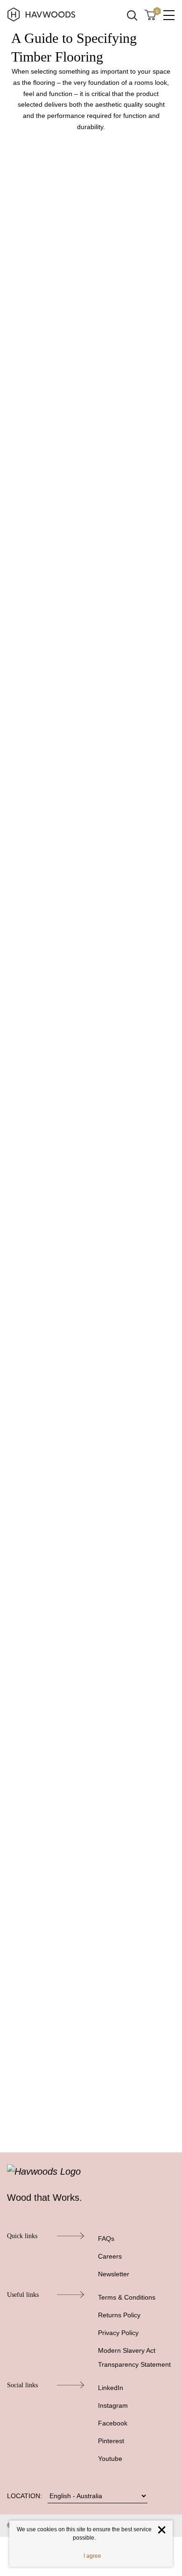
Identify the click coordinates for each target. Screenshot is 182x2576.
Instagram (113, 2405)
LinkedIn (111, 2388)
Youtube (110, 2459)
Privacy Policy (118, 2333)
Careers (110, 2256)
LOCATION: (24, 2496)
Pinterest (111, 2441)
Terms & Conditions (127, 2297)
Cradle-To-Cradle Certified (62, 1691)
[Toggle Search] (132, 15)
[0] (150, 14)
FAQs (106, 2239)
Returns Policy (119, 2315)
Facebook (113, 2423)
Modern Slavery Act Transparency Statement (134, 2357)
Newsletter (114, 2274)
